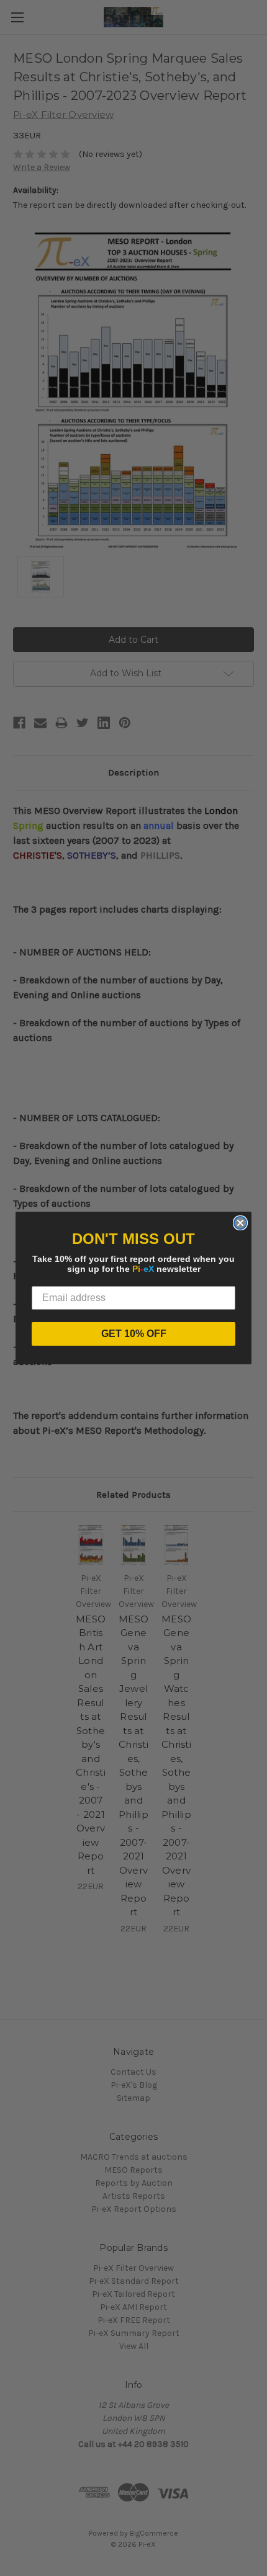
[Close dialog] (240, 1223)
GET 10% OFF (134, 1334)
